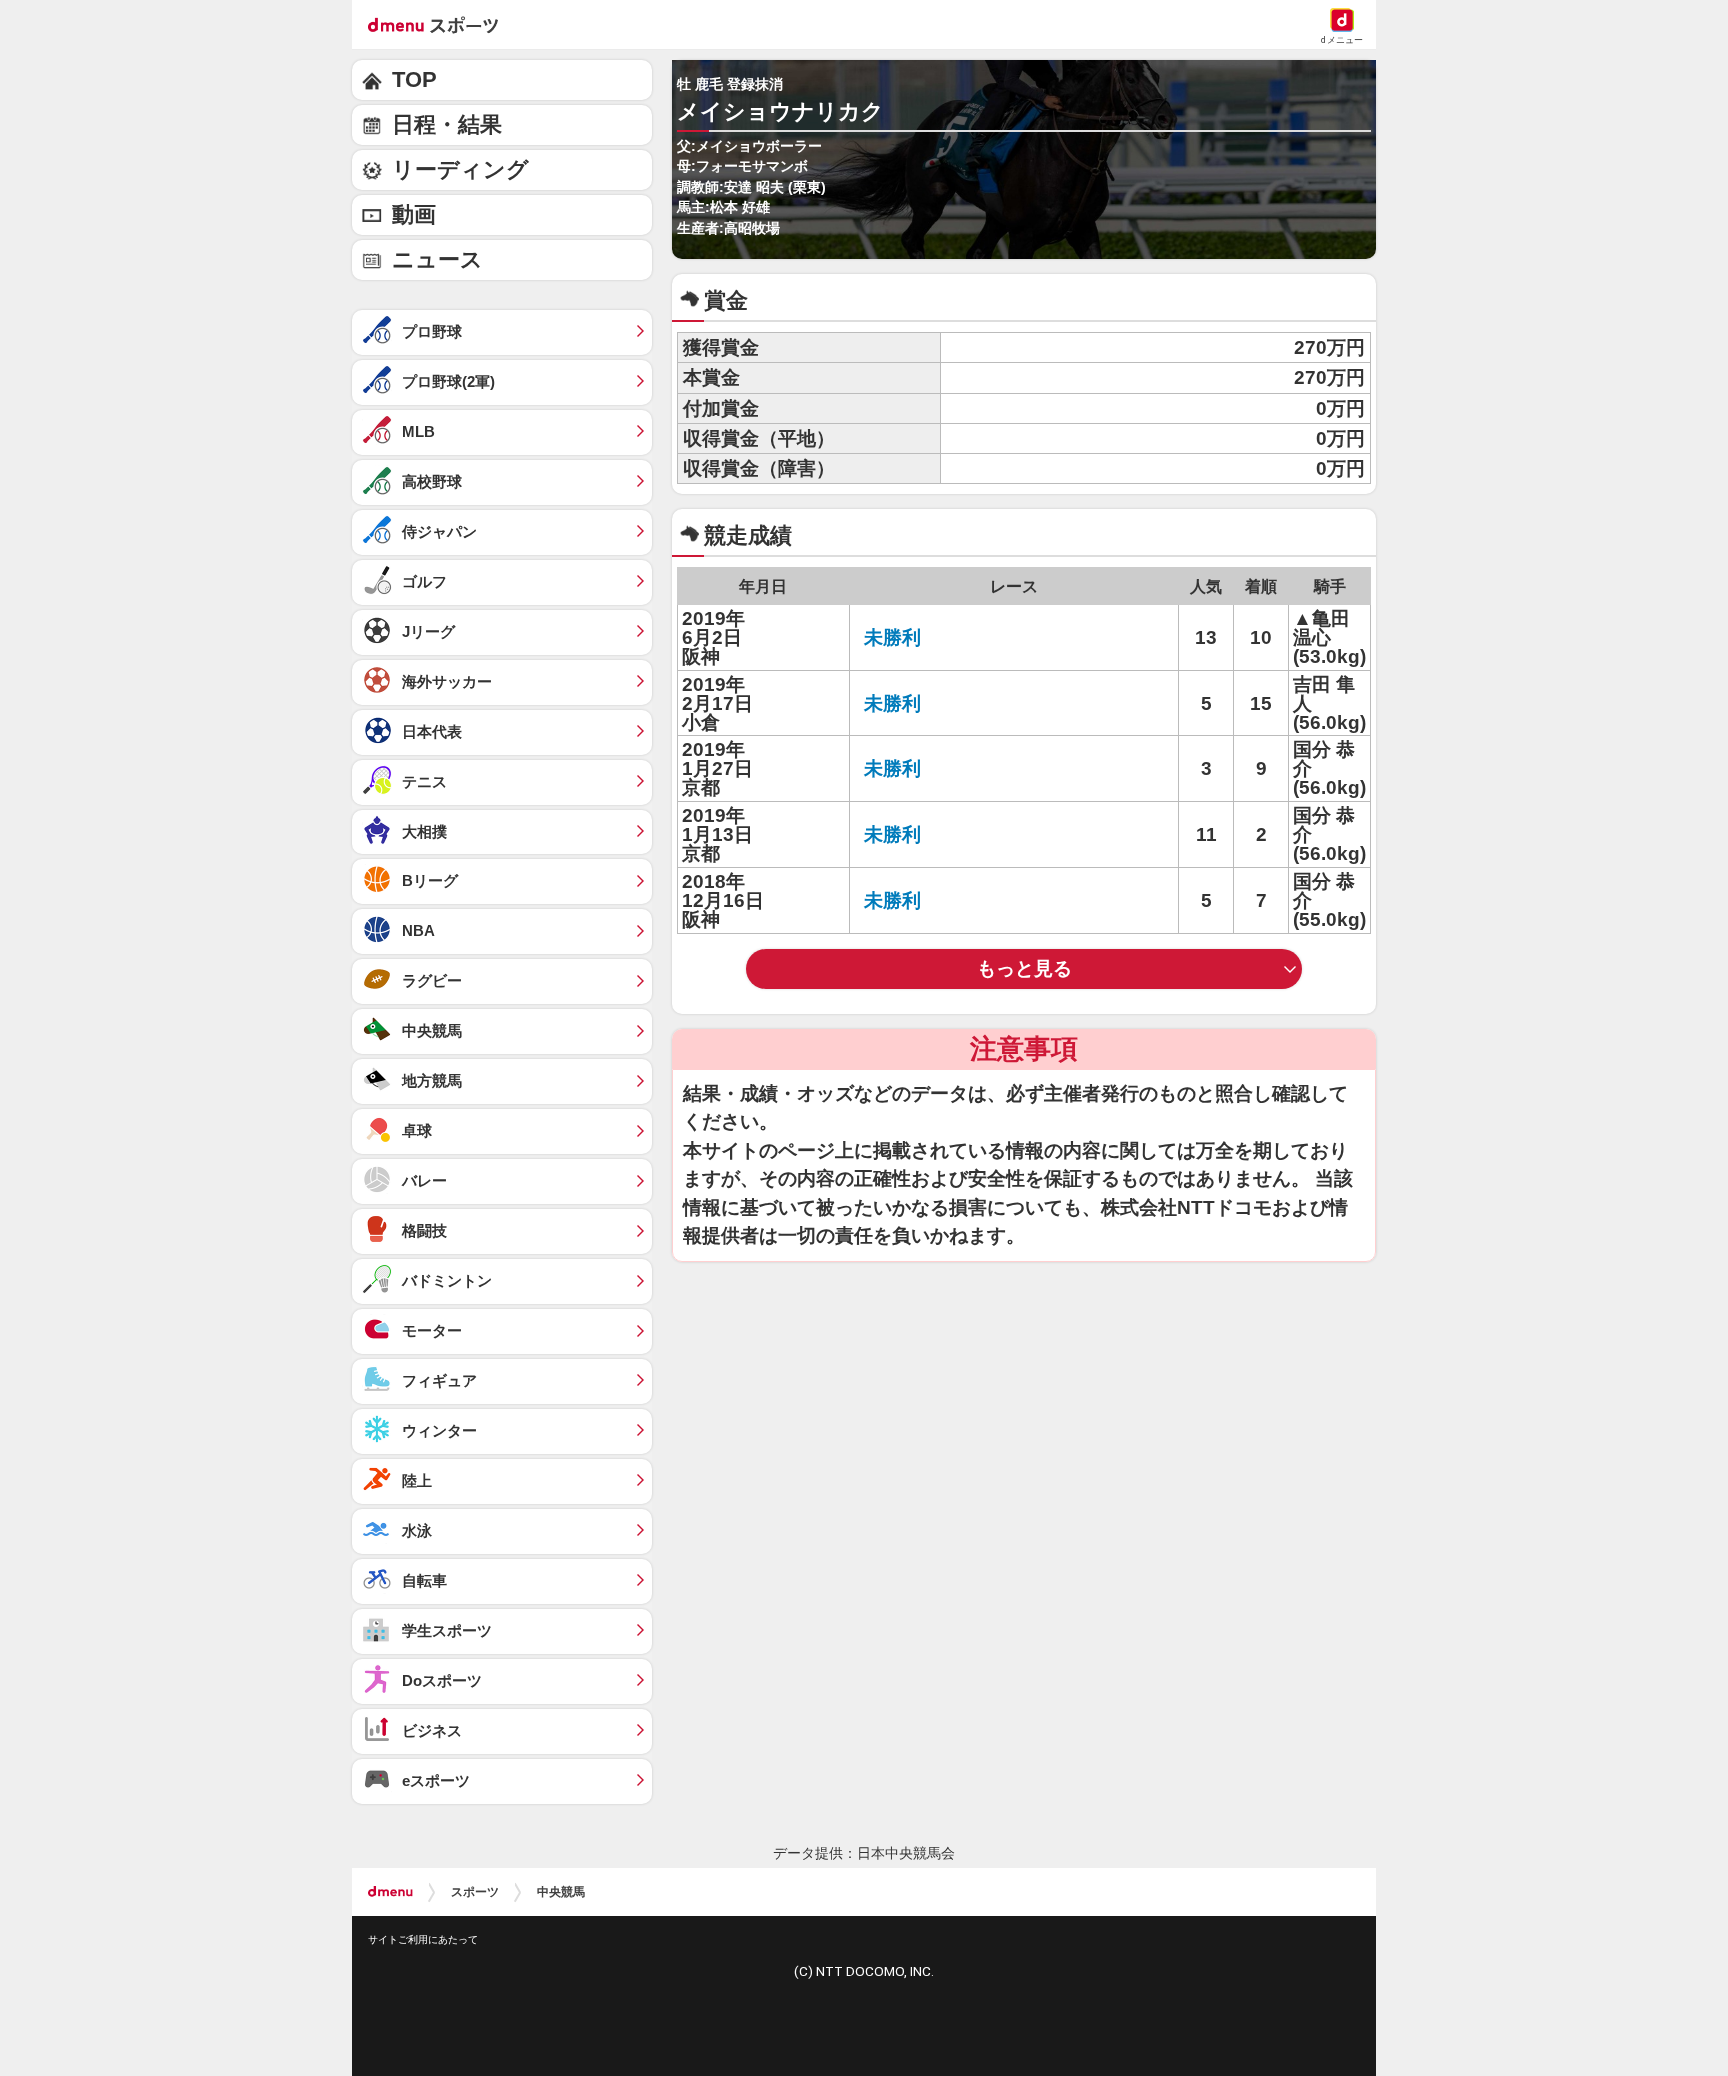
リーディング (460, 169)
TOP (414, 79)
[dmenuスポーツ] (440, 24)
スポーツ (475, 1892)
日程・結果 (447, 124)
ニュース (437, 259)
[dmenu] (390, 1892)
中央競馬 (561, 1892)
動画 (414, 214)
